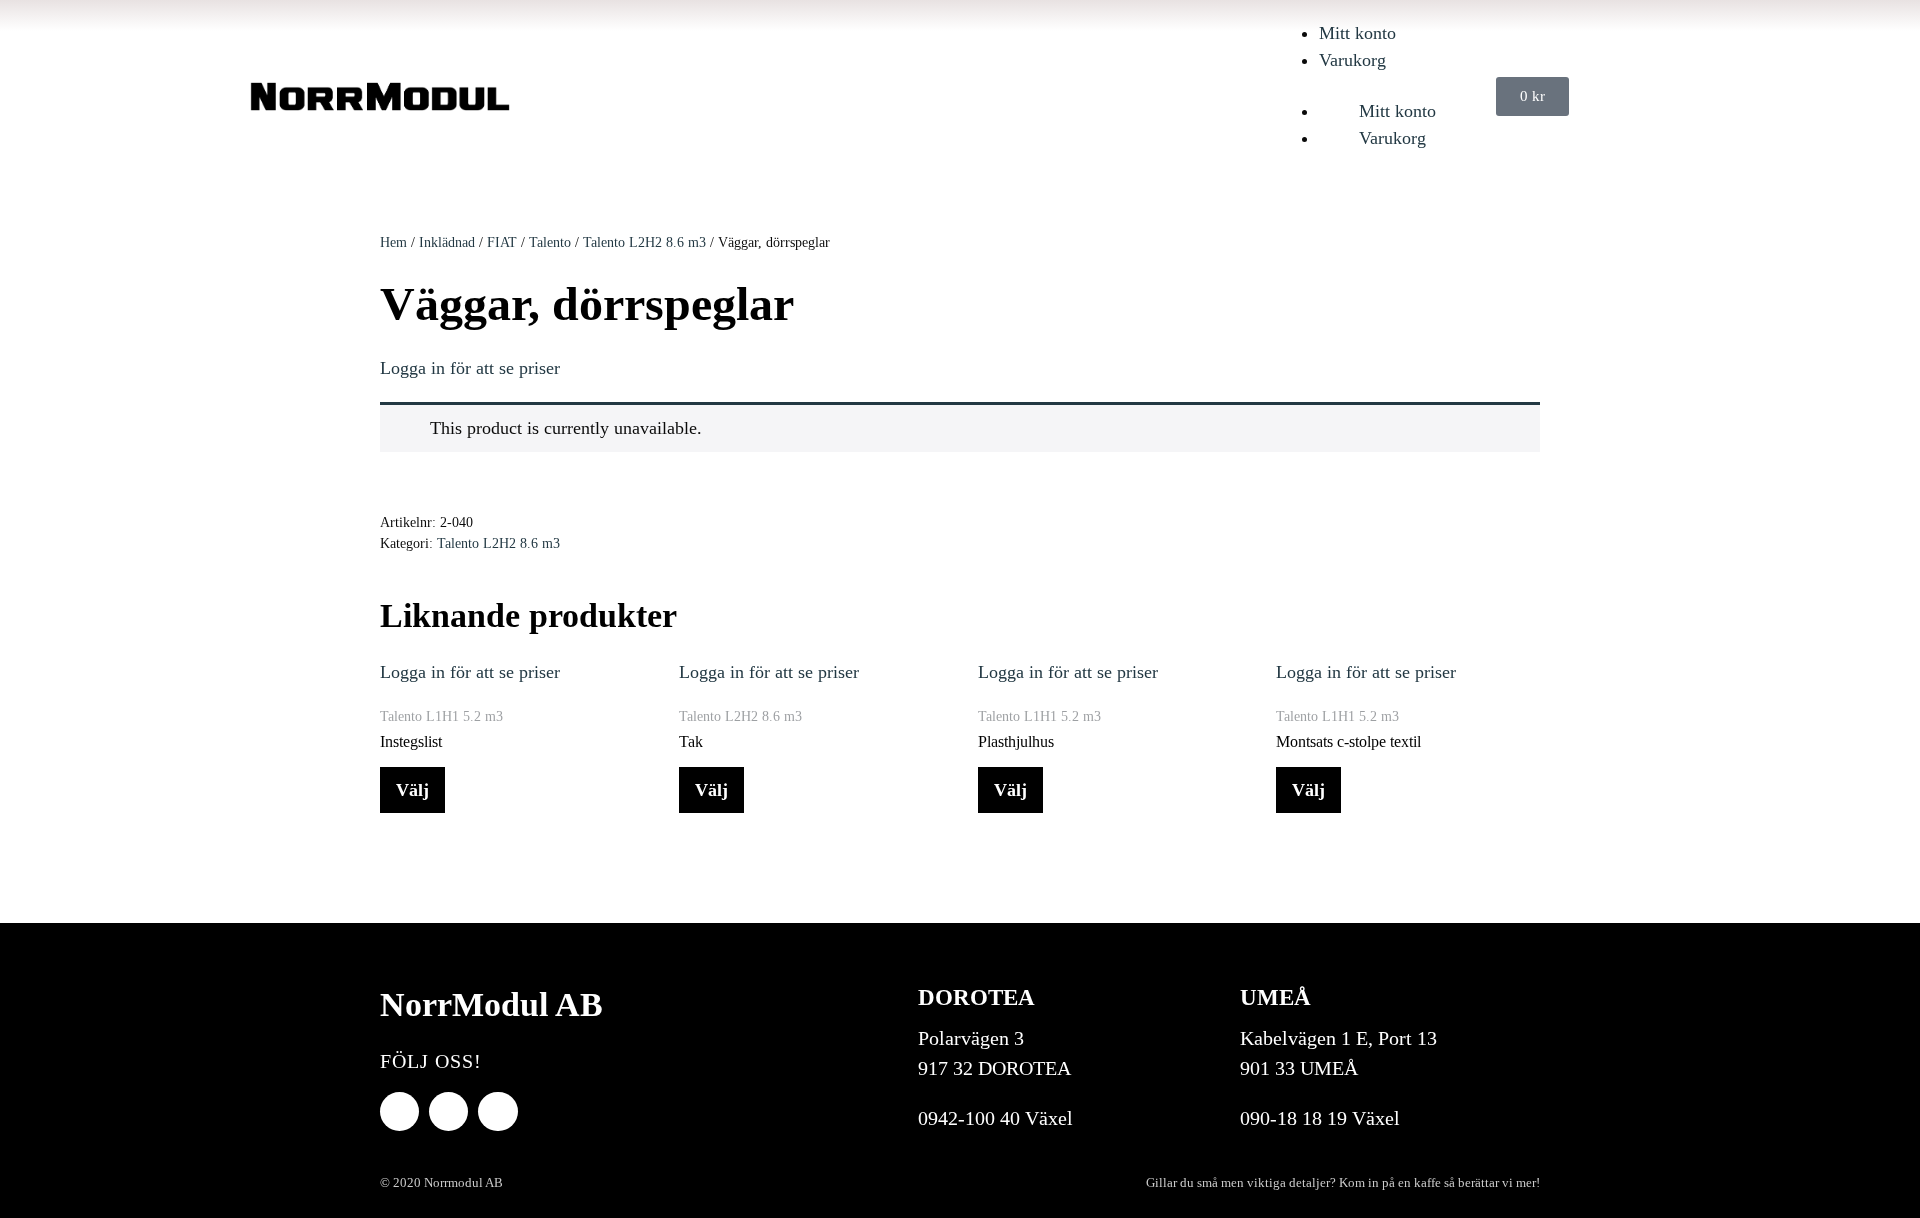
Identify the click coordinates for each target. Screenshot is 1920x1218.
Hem (393, 242)
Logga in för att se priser (470, 368)
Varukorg (1352, 60)
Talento (550, 242)
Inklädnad (447, 242)
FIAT (502, 242)
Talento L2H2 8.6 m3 (644, 242)
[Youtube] (448, 1111)
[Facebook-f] (399, 1111)
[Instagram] (497, 1111)
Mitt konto (1357, 33)
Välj (412, 790)
